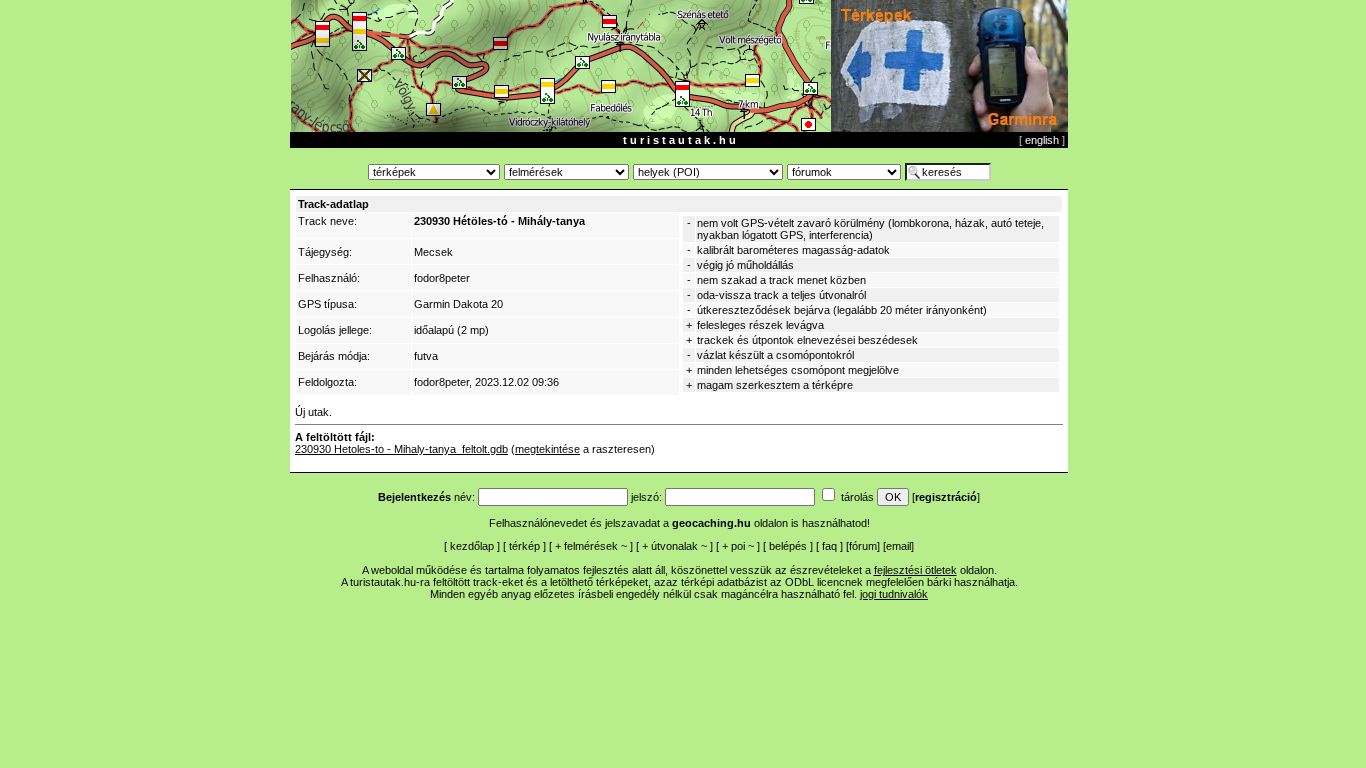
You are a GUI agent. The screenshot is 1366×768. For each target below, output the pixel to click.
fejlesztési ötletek (915, 570)
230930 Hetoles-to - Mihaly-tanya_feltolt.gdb (401, 449)
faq (829, 546)
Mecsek (433, 252)
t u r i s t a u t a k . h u (679, 140)
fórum (863, 546)
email (898, 546)
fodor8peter (442, 278)
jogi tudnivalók (894, 594)
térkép (524, 546)
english (1042, 140)
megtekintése (547, 449)
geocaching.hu (711, 523)
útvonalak (674, 546)
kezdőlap (472, 546)
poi (738, 546)
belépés (788, 546)
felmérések (591, 546)
